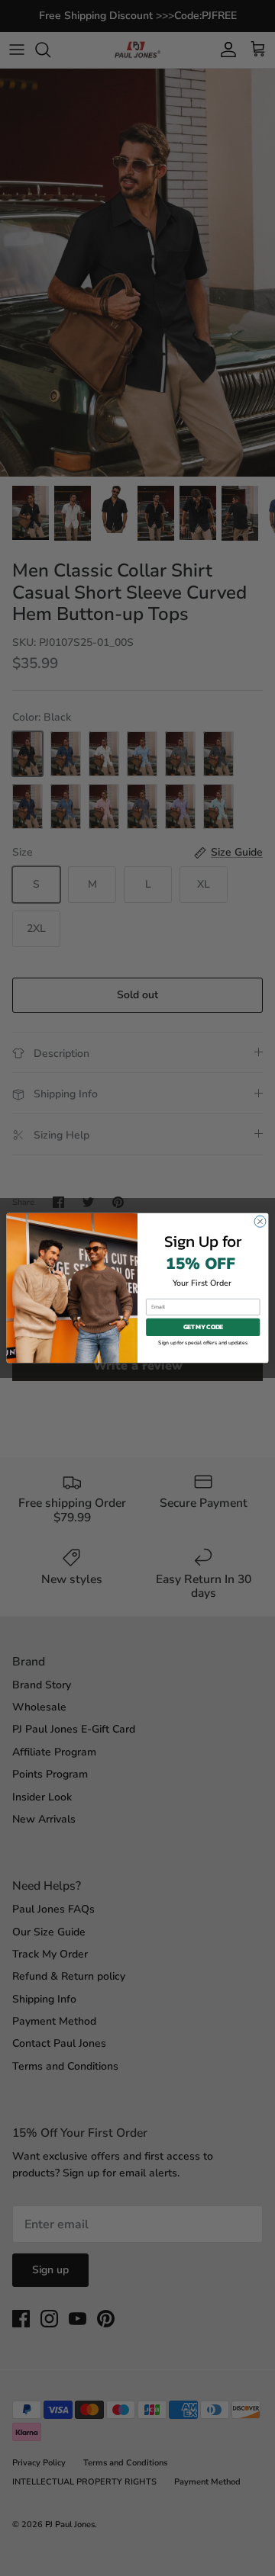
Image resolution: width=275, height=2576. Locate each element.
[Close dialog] (260, 1221)
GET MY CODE (203, 1327)
